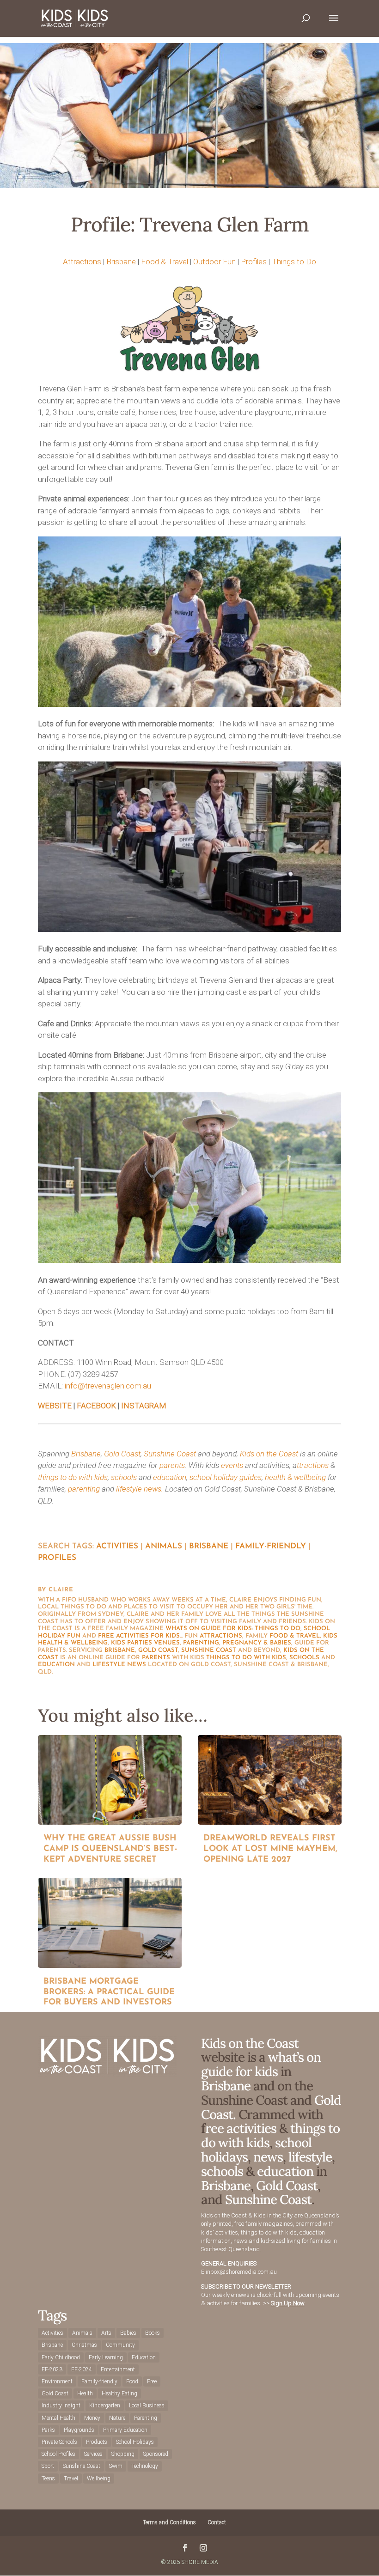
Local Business (147, 2405)
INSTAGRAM (144, 1406)
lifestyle (129, 1489)
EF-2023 (52, 2369)
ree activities (241, 2128)
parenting (84, 1489)
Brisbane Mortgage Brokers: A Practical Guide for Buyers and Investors (109, 1992)
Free (152, 2381)
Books (153, 2333)
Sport (48, 2466)
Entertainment (118, 2369)
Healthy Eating (119, 2393)
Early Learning (106, 2357)
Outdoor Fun (214, 262)
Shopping (123, 2454)
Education (144, 2357)
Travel (71, 2479)
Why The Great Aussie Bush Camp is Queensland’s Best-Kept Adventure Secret (110, 1849)
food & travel (295, 1636)
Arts (106, 2333)
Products (97, 2442)
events (232, 1465)
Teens (48, 2479)
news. (153, 1489)
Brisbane (121, 262)
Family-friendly (271, 1546)
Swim (116, 2466)
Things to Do (294, 262)
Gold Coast (122, 1454)
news (137, 1665)
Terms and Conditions (169, 2522)
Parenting (146, 2418)
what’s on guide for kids (261, 2064)
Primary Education (125, 2430)
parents (172, 1465)
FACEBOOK (96, 1406)
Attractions (82, 262)
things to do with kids (73, 1477)
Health (85, 2393)
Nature (117, 2418)
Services (93, 2454)
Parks (48, 2430)
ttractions (313, 1465)
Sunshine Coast (170, 1454)
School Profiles (58, 2454)
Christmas (84, 2345)
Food (132, 2381)
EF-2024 (82, 2369)
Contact (217, 2522)
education (170, 1477)
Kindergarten (105, 2405)
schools (124, 1477)
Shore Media (200, 2562)
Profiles (254, 262)
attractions (221, 1636)
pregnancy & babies (257, 1643)
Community (120, 2345)
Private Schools (59, 2442)
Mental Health (58, 2418)
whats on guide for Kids (209, 1629)
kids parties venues (145, 1643)
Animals (164, 1546)
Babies (128, 2333)
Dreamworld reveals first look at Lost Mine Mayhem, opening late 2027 (270, 1849)
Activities (117, 1546)
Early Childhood (61, 2357)
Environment (57, 2381)
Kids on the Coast (269, 1454)
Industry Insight (61, 2405)
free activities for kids (139, 1636)
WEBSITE (55, 1406)
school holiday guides (226, 1477)
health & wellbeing (295, 1477)
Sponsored (156, 2454)
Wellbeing (99, 2479)
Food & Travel (165, 262)
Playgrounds (79, 2430)
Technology (145, 2466)
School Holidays (135, 2442)
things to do (278, 1629)
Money (92, 2418)
